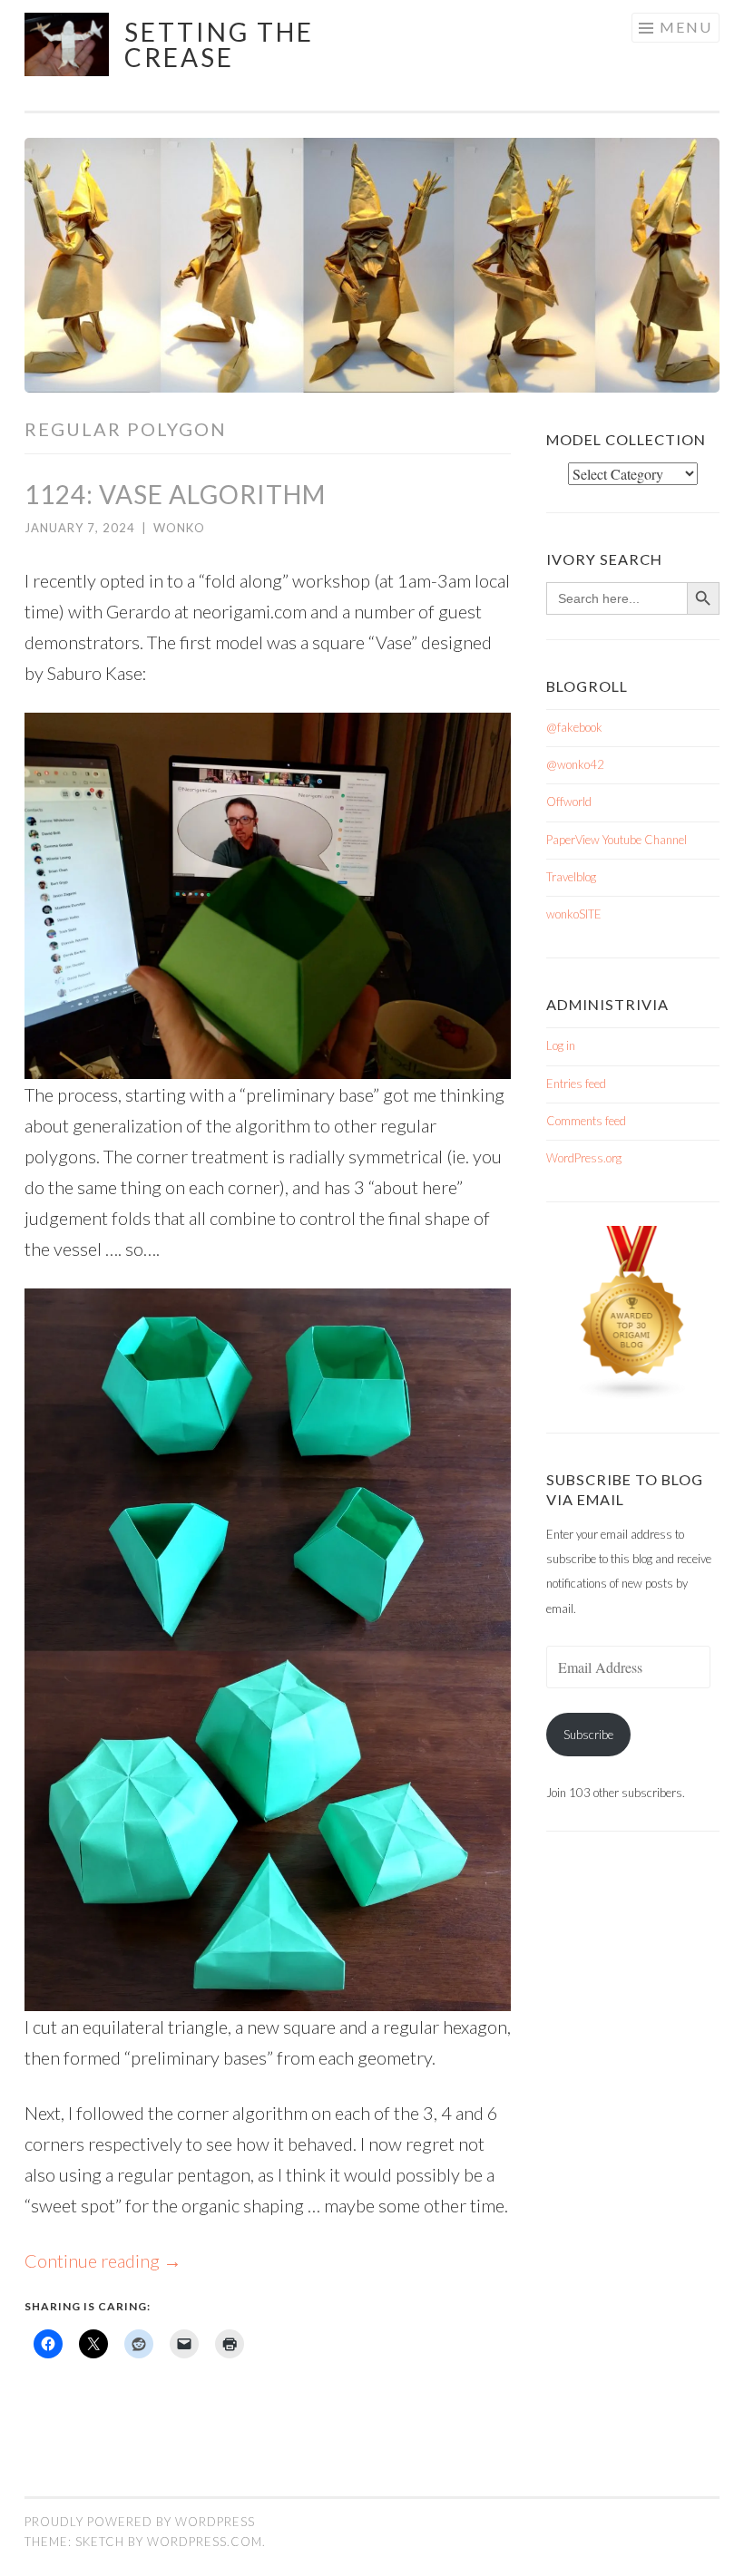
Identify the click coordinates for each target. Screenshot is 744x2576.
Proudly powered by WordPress (140, 2522)
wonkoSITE (574, 914)
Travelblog (571, 877)
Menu (686, 27)
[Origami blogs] (633, 1395)
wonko (179, 528)
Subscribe (588, 1735)
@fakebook (574, 727)
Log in (561, 1045)
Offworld (569, 802)
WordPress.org (584, 1158)
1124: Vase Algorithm (175, 494)
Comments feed (586, 1121)
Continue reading (103, 2260)
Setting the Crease (219, 44)
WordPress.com (205, 2542)
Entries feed (576, 1084)
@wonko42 (575, 764)
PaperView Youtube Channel (617, 840)
